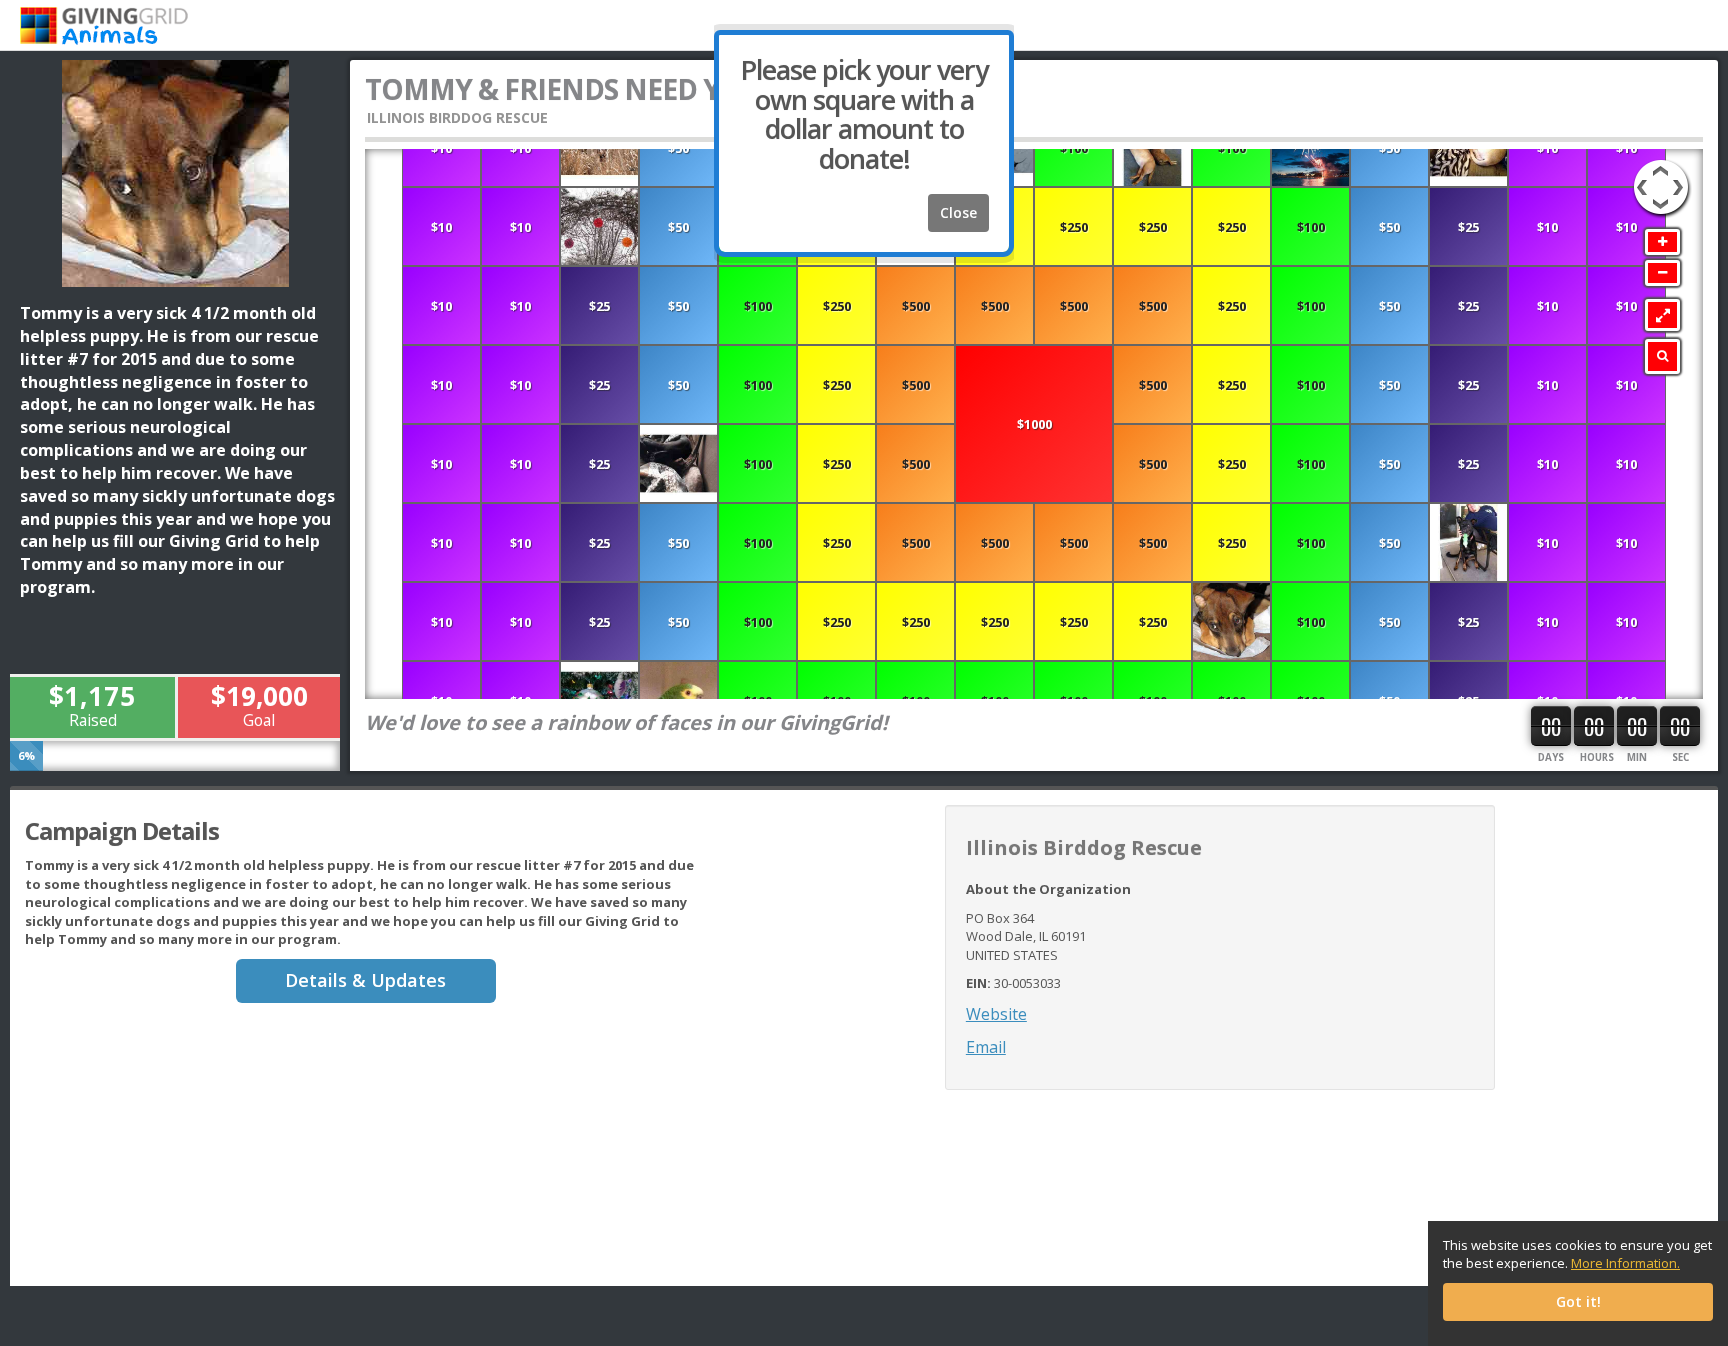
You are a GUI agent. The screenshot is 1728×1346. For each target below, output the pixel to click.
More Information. (1625, 1263)
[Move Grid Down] (1660, 207)
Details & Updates (365, 980)
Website (996, 1014)
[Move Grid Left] (1640, 177)
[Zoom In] (1662, 242)
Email (986, 1047)
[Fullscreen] (1662, 315)
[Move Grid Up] (1660, 168)
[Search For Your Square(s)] (1662, 356)
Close (958, 212)
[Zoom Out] (1662, 273)
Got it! (1578, 1301)
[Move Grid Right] (1681, 177)
